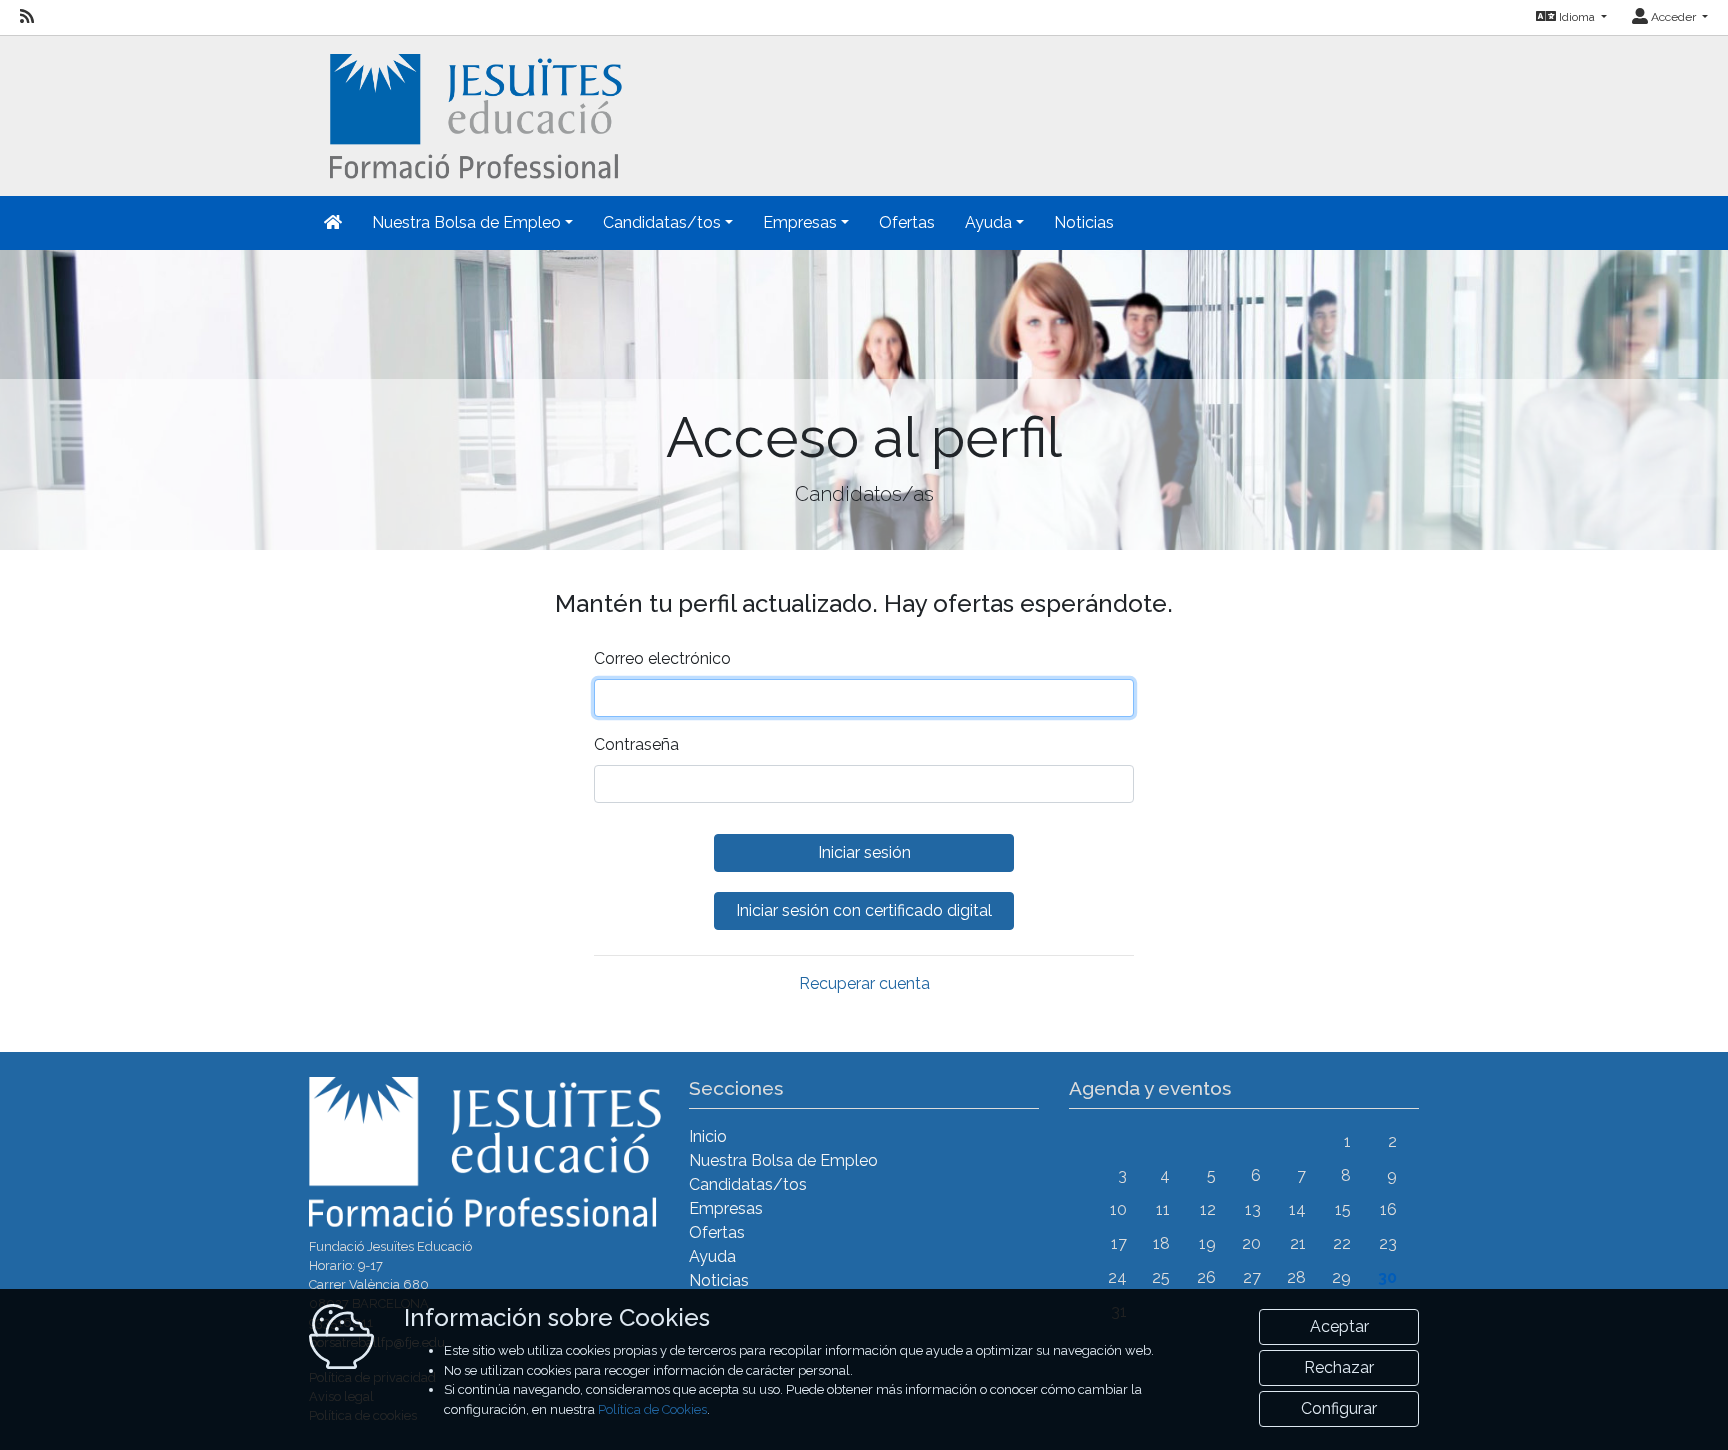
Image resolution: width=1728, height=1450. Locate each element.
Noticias (1084, 222)
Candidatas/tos (748, 1184)
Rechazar (1339, 1367)
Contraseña (636, 744)
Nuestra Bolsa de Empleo (783, 1160)
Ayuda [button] (988, 222)
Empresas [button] (800, 222)
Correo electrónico (662, 658)
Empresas (726, 1208)
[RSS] (27, 17)
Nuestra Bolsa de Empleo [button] (466, 222)
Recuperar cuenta (864, 983)
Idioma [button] (1577, 17)
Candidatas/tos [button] (662, 222)
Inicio (708, 1136)
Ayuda (712, 1256)
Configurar (1339, 1408)
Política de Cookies (652, 1409)
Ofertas (907, 222)
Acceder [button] (1673, 17)
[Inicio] (473, 114)
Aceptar (1339, 1326)
